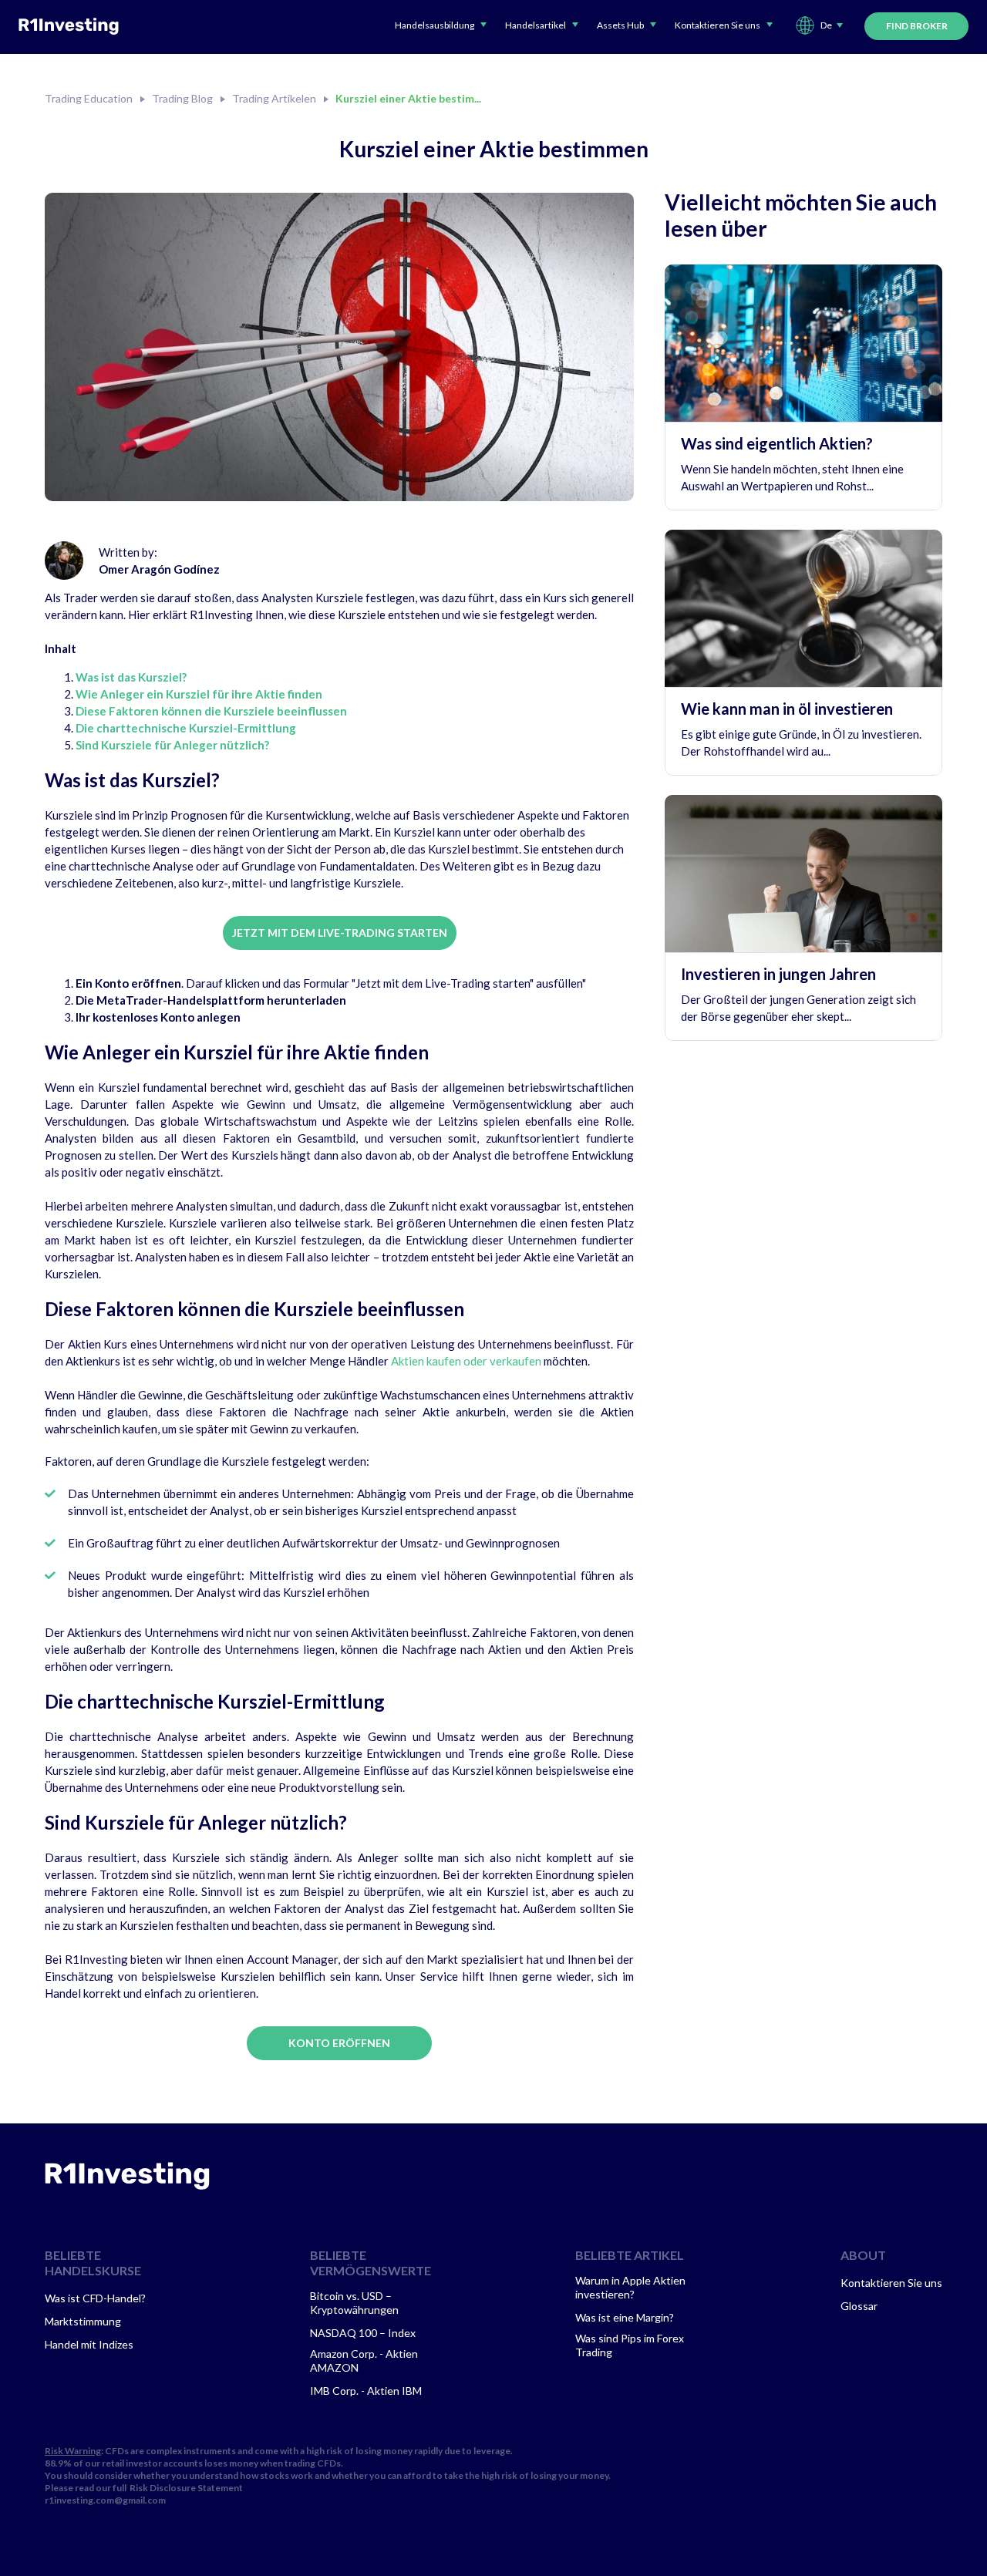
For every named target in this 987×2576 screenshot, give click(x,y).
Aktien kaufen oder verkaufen (466, 1361)
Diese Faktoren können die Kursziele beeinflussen (211, 711)
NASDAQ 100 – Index (363, 2333)
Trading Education (89, 99)
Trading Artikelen (274, 99)
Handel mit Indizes (89, 2344)
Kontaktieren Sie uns (891, 2283)
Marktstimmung (83, 2321)
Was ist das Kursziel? (131, 677)
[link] (127, 2176)
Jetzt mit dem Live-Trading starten (340, 933)
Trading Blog (182, 99)
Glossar (859, 2306)
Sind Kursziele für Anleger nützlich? (172, 745)
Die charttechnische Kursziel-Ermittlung (186, 728)
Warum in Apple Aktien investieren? (630, 2287)
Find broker (917, 26)
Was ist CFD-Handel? (95, 2298)
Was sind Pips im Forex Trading (630, 2345)
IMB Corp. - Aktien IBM (366, 2391)
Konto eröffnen (339, 2043)
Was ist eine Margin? (625, 2317)
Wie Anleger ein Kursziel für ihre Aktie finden (199, 694)
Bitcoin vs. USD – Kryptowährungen (354, 2303)
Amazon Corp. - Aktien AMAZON (364, 2360)
